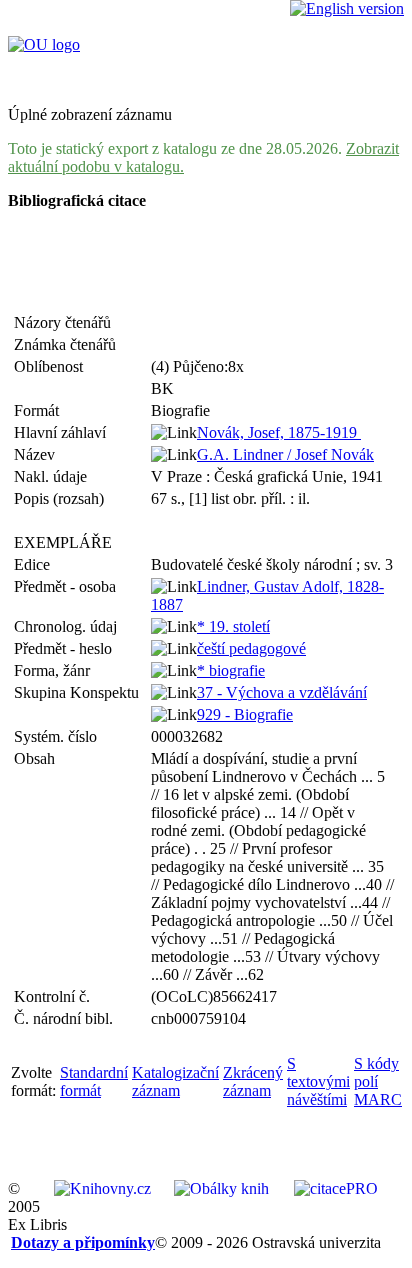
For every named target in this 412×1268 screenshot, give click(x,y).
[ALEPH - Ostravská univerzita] (44, 44)
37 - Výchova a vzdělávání (282, 692)
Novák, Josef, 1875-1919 (279, 432)
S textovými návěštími (318, 1081)
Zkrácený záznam (253, 1081)
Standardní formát (94, 1081)
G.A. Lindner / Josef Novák (285, 454)
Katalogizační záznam (175, 1081)
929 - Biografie (245, 714)
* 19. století (233, 626)
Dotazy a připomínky (83, 1242)
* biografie (231, 670)
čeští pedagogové (251, 648)
